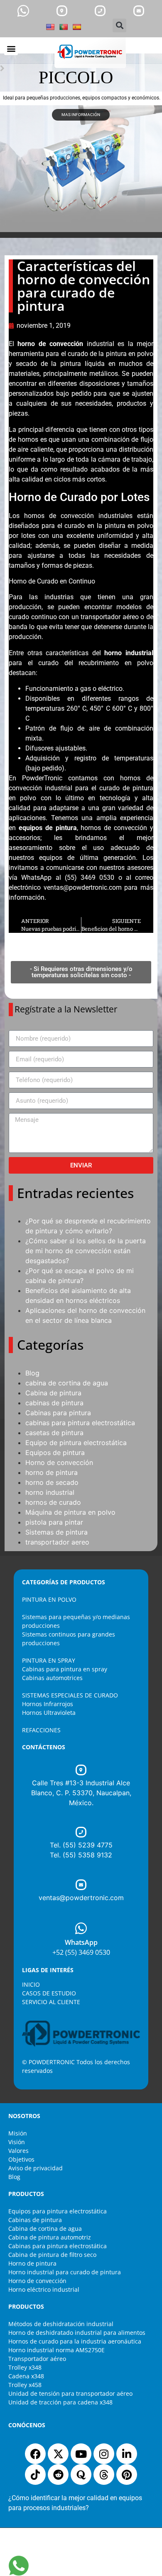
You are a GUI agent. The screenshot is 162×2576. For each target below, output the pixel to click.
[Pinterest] (127, 2474)
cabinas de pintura (54, 1403)
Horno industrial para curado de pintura (65, 2272)
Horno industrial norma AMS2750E (56, 2350)
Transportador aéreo (37, 2359)
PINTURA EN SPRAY (49, 1660)
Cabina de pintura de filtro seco (52, 2255)
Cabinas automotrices (52, 1678)
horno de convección (50, 344)
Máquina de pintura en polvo (70, 1512)
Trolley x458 (25, 2385)
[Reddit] (58, 2474)
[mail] (139, 11)
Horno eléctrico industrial (44, 2289)
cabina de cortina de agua (67, 1383)
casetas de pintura (54, 1433)
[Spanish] (77, 27)
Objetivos (21, 2159)
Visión (17, 2142)
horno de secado (52, 1482)
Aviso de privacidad (36, 2168)
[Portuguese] (64, 27)
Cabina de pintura (53, 1393)
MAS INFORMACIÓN (81, 115)
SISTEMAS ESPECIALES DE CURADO (70, 1695)
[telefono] (100, 11)
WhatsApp (81, 1942)
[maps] (62, 11)
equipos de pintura (48, 828)
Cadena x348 (26, 2376)
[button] (119, 25)
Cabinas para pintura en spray (65, 1669)
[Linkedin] (127, 2454)
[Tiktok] (35, 2474)
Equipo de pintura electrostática (76, 1443)
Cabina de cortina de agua (45, 2229)
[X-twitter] (58, 2454)
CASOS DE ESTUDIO (49, 1993)
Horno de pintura (32, 2263)
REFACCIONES (41, 1730)
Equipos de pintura (55, 1453)
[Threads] (104, 2474)
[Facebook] (35, 2454)
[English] (50, 27)
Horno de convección (59, 1462)
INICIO (31, 1984)
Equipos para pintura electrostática (58, 2211)
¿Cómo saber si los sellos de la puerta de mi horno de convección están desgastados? (86, 1251)
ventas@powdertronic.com (83, 887)
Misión (18, 2133)
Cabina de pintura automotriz (50, 2237)
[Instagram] (104, 2454)
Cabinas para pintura (58, 1413)
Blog (32, 1373)
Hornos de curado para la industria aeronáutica (75, 2341)
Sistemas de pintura (56, 1532)
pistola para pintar (54, 1522)
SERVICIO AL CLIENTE (51, 2002)
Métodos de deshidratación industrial (61, 2324)
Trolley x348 (25, 2367)
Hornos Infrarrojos (48, 1704)
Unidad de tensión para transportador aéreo (70, 2393)
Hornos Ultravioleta (49, 1713)
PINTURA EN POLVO (49, 1599)
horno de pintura (52, 1472)
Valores (18, 2151)
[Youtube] (81, 2454)
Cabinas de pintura (35, 2220)
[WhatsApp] (81, 1928)
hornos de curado (53, 1502)
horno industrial (129, 653)
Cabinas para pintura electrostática (58, 2246)
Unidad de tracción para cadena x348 (60, 2402)
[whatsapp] (23, 11)
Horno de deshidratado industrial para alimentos (77, 2333)
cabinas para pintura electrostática (80, 1423)
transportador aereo (57, 1542)
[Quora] (81, 2474)
